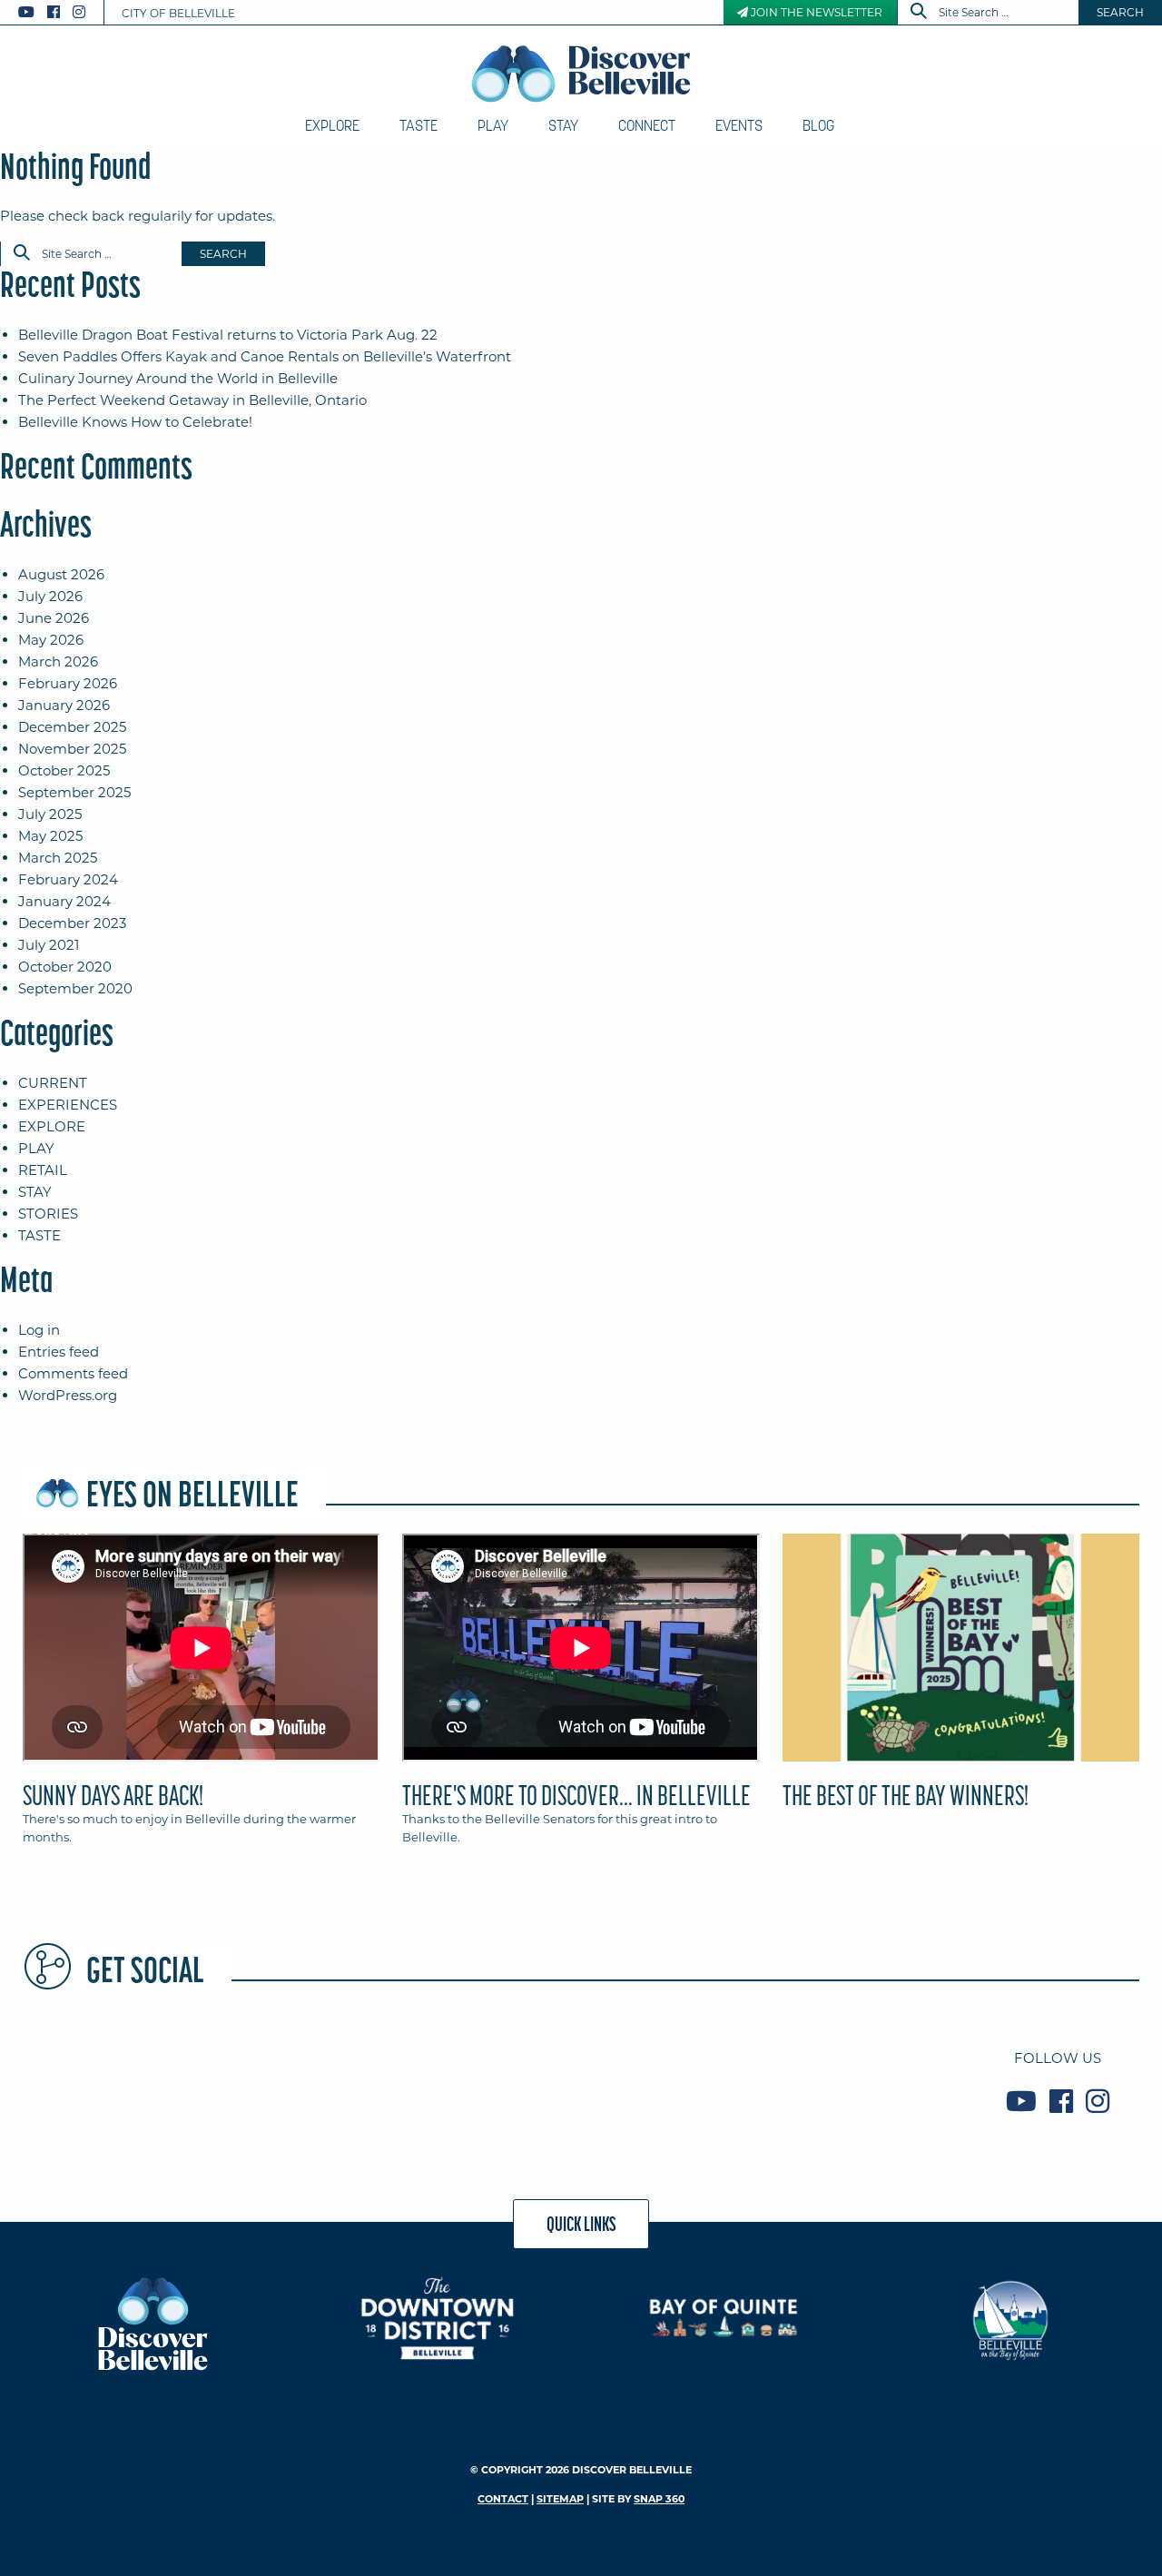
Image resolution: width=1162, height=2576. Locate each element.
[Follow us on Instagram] (79, 12)
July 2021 (49, 945)
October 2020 (65, 967)
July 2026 (50, 596)
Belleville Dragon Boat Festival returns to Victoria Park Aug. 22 (228, 335)
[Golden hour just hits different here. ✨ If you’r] (486, 2079)
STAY (35, 1192)
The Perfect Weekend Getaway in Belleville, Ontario (192, 400)
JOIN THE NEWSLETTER (815, 12)
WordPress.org (68, 1395)
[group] (581, 1697)
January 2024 (64, 901)
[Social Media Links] (59, 12)
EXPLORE (52, 1126)
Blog (818, 125)
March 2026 (58, 661)
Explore (332, 125)
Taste (419, 125)
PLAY (36, 1148)
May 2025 (50, 836)
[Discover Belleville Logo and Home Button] (581, 74)
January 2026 (64, 705)
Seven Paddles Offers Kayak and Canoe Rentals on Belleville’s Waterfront (265, 356)
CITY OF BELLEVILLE (178, 13)
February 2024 (68, 879)
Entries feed (59, 1352)
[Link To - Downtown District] (438, 2318)
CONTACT (503, 2499)
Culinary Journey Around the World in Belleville (178, 378)
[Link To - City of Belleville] (1010, 2318)
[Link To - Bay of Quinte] (724, 2318)
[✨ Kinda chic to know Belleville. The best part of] (673, 2079)
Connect (647, 125)
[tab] (201, 1697)
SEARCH (1120, 12)
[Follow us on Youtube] (26, 12)
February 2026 (68, 683)
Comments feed (73, 1373)
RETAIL (43, 1170)
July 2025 (50, 814)
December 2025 (72, 727)
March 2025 (58, 858)
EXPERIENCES (68, 1105)
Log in (39, 1330)
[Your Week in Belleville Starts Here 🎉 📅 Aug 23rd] (112, 2079)
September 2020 (75, 988)
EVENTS (739, 125)
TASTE (39, 1235)
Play (493, 125)
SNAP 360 (659, 2499)
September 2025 (74, 792)
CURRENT (53, 1083)
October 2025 (64, 770)
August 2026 (61, 574)
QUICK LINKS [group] (581, 2224)
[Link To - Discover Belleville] (152, 2322)
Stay (563, 125)
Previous (18, 1655)
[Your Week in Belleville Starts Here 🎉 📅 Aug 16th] (860, 2079)
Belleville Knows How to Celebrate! (135, 422)
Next (1144, 1655)
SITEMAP (560, 2499)
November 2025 (72, 749)
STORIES (48, 1214)
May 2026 (51, 640)
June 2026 (54, 618)
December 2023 (72, 923)
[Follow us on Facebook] (54, 12)
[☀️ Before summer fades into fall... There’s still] (299, 2079)
